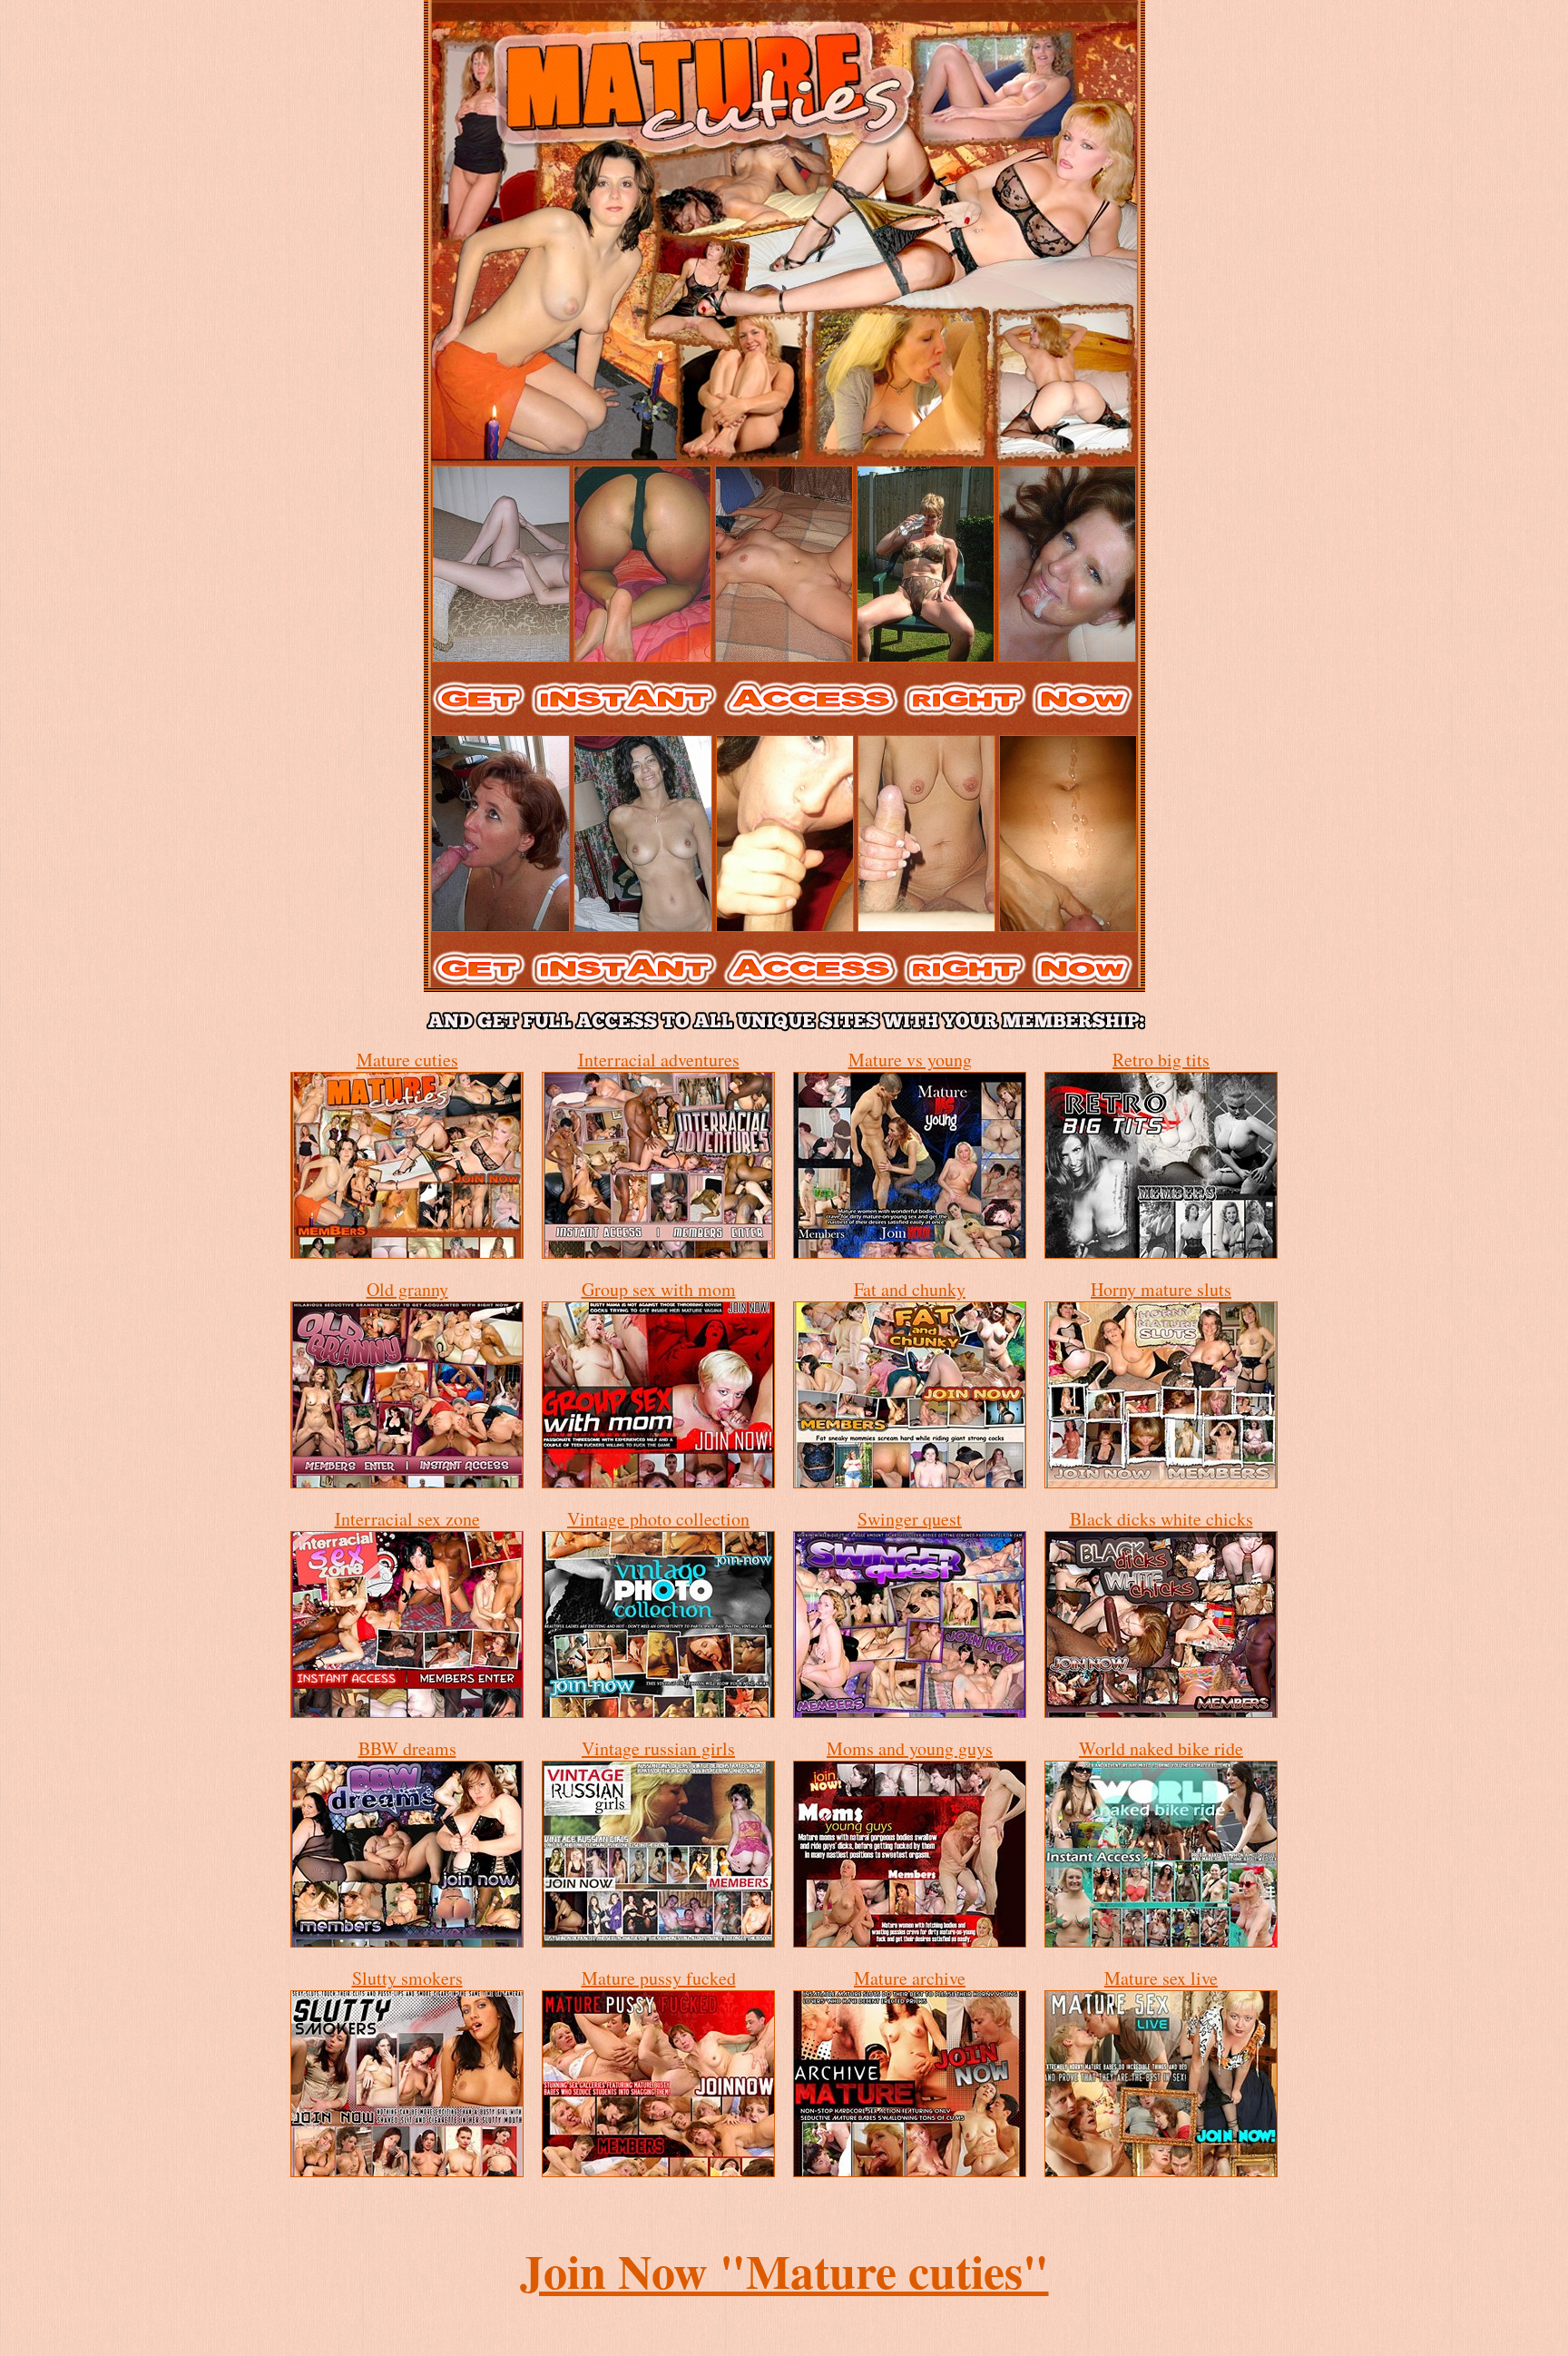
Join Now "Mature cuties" (784, 2271)
